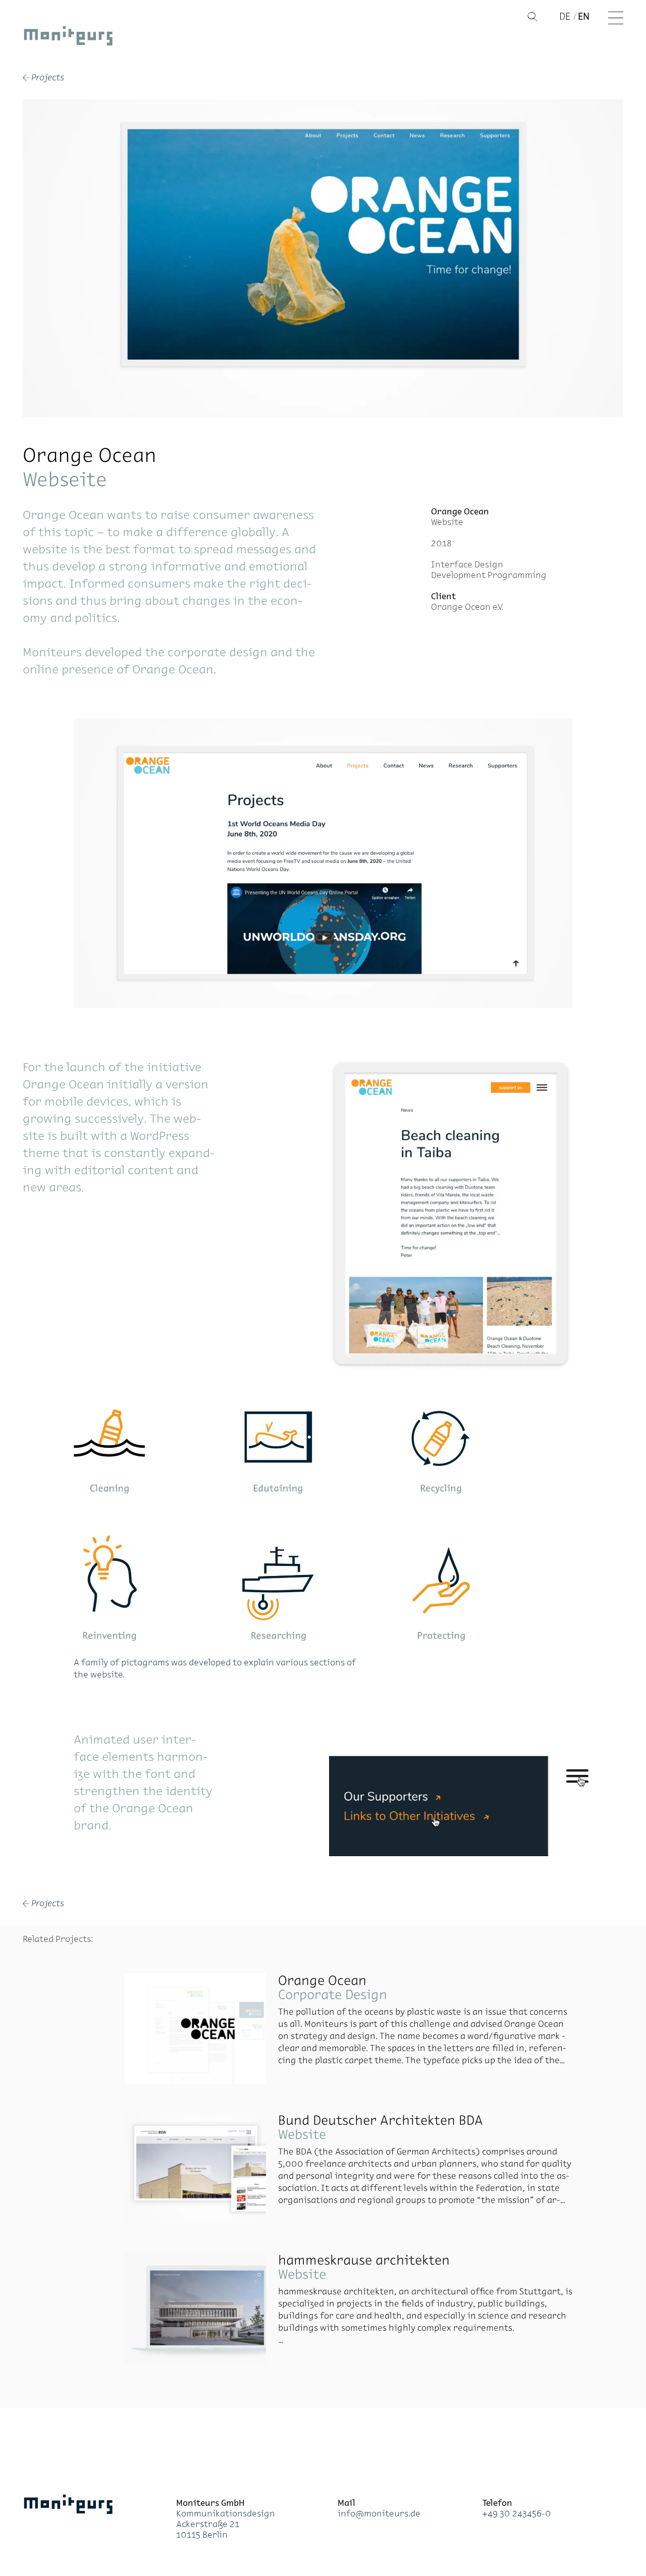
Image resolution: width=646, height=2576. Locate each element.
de (565, 16)
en (584, 16)
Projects (43, 78)
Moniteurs (68, 38)
